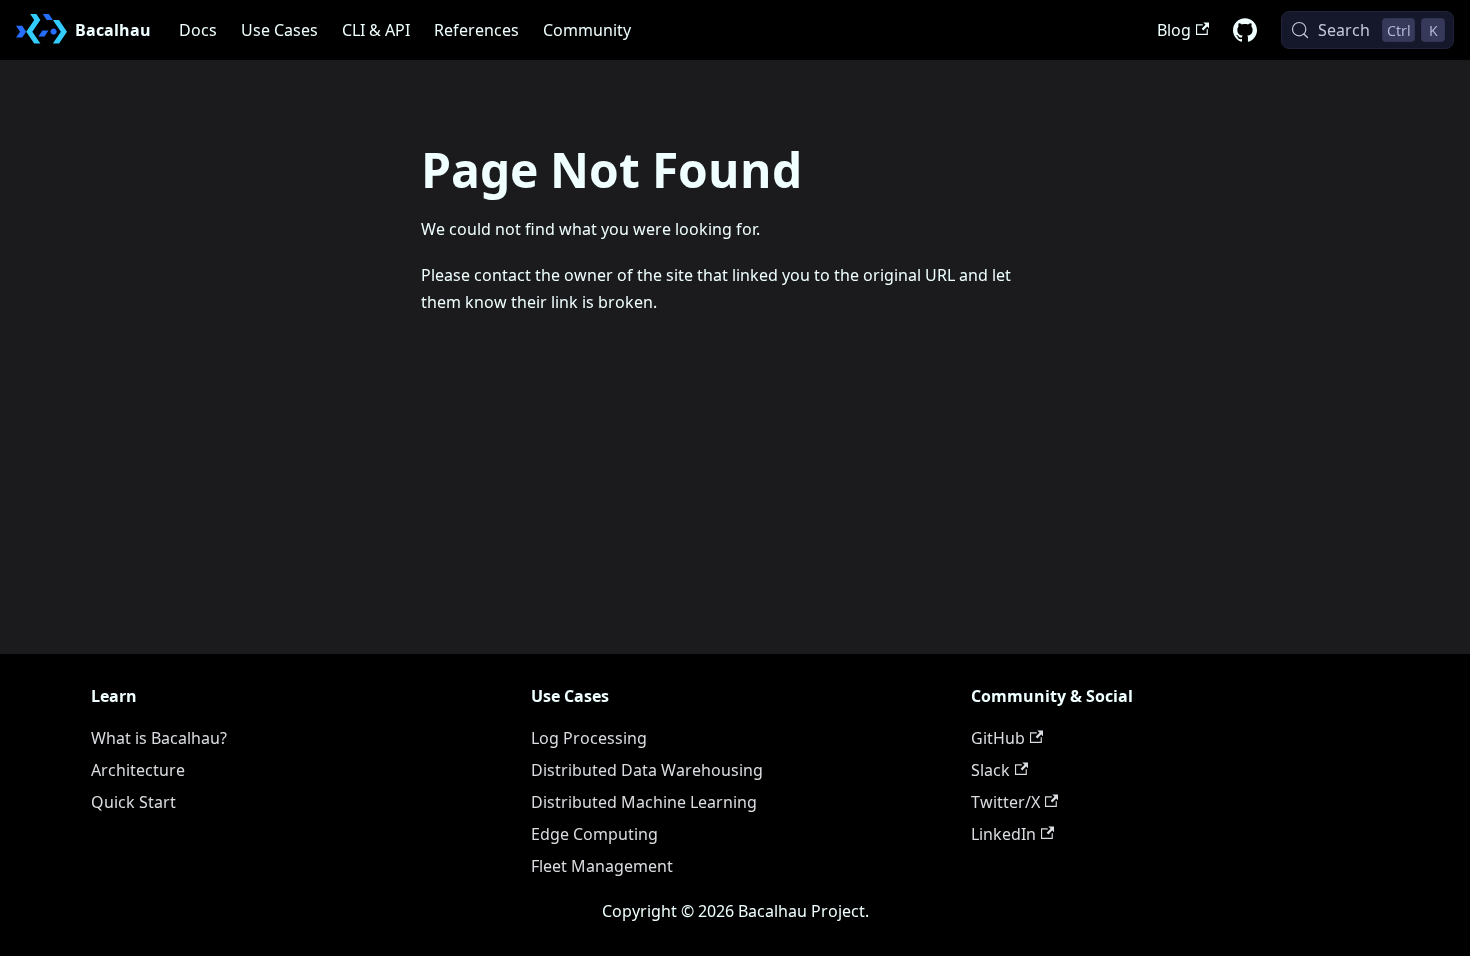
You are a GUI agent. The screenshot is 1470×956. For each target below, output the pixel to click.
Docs (198, 30)
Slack (990, 770)
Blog (1174, 30)
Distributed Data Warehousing (647, 770)
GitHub (998, 738)
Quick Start (133, 802)
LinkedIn (1003, 834)
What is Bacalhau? (159, 738)
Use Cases (279, 30)
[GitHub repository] (1245, 30)
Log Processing (589, 738)
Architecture (138, 770)
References (476, 30)
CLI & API (376, 30)
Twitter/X (1005, 802)
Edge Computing (594, 834)
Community (587, 30)
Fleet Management (602, 866)
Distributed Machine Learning (644, 802)
